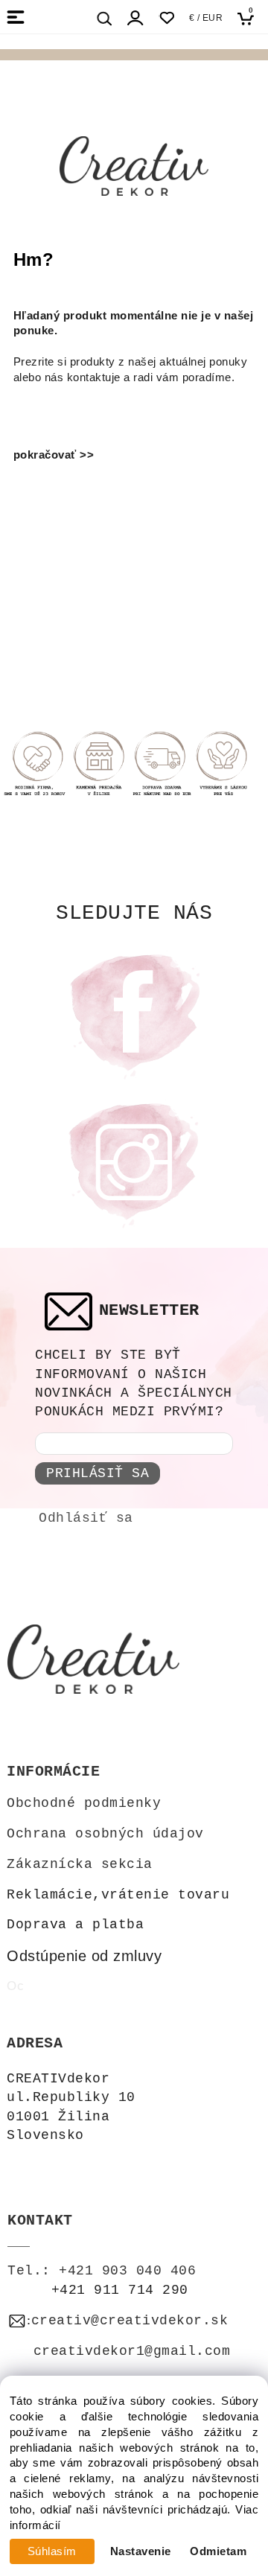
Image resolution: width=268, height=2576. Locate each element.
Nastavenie (141, 2551)
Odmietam (218, 2551)
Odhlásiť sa (86, 1518)
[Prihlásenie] (135, 18)
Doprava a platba (75, 1925)
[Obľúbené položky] (166, 18)
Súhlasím (52, 2551)
